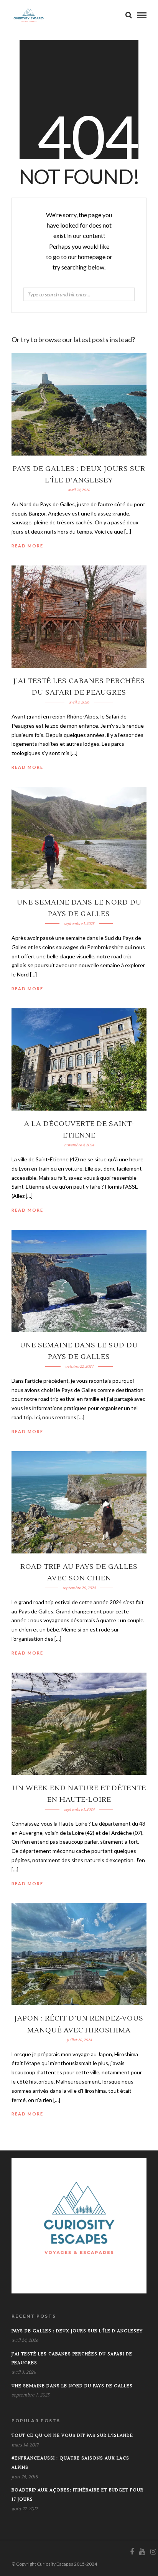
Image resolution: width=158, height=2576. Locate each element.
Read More (27, 546)
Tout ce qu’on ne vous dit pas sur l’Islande (72, 2435)
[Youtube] (142, 2552)
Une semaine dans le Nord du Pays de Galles (72, 2386)
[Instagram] (153, 2552)
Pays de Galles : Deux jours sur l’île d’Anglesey (77, 2331)
